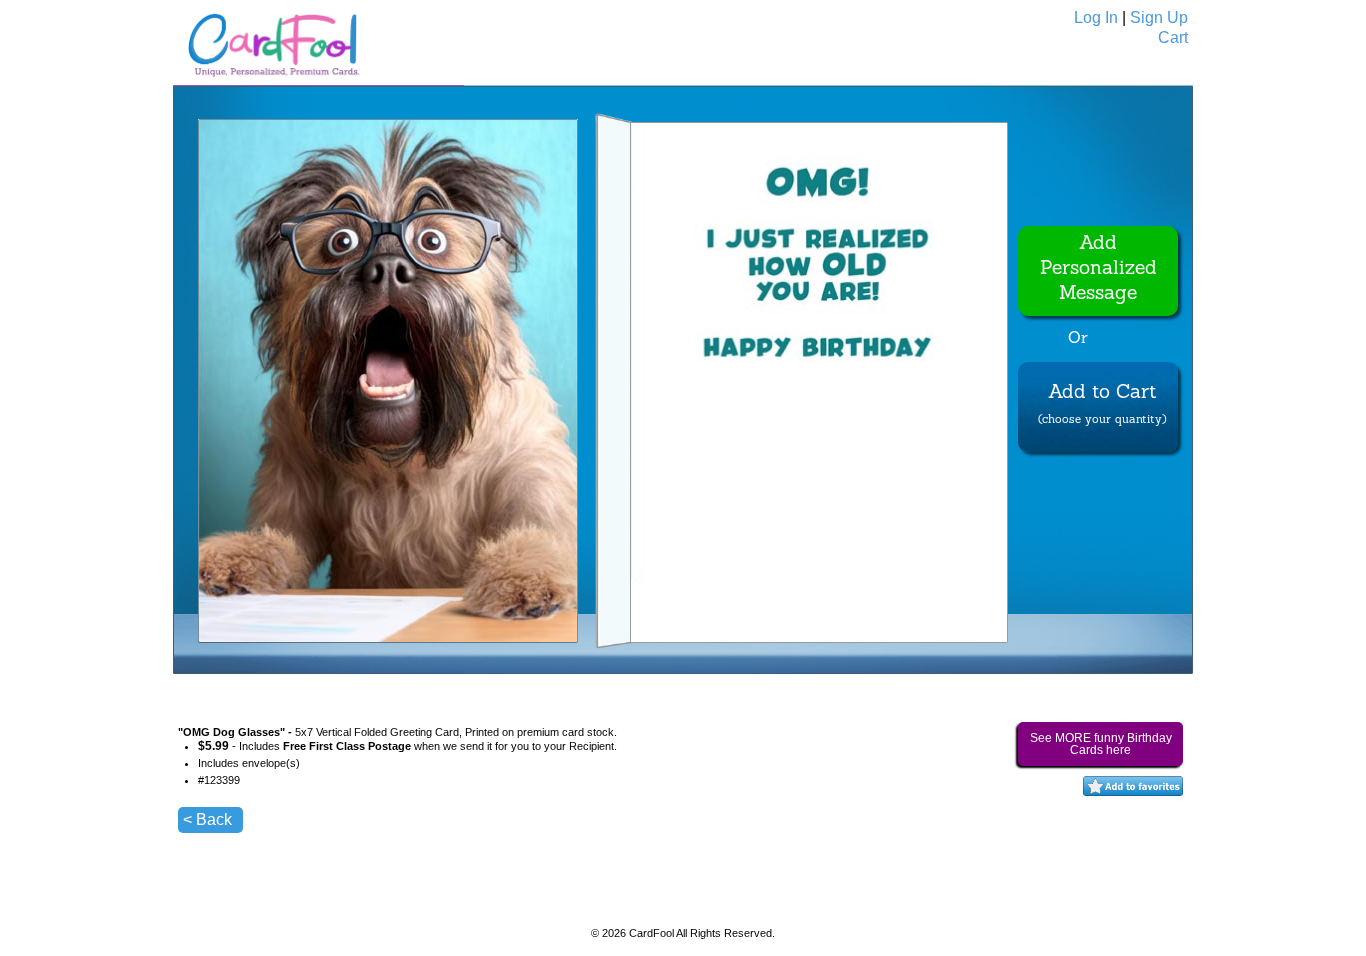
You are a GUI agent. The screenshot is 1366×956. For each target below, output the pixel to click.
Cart (1173, 37)
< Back (207, 819)
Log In (1096, 17)
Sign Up (1159, 17)
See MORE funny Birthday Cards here (1101, 744)
